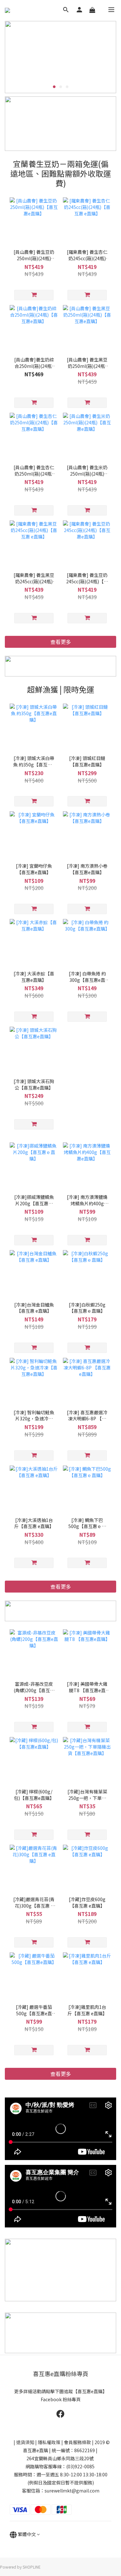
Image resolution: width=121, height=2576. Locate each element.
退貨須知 (25, 2442)
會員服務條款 (77, 2442)
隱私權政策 (49, 2442)
